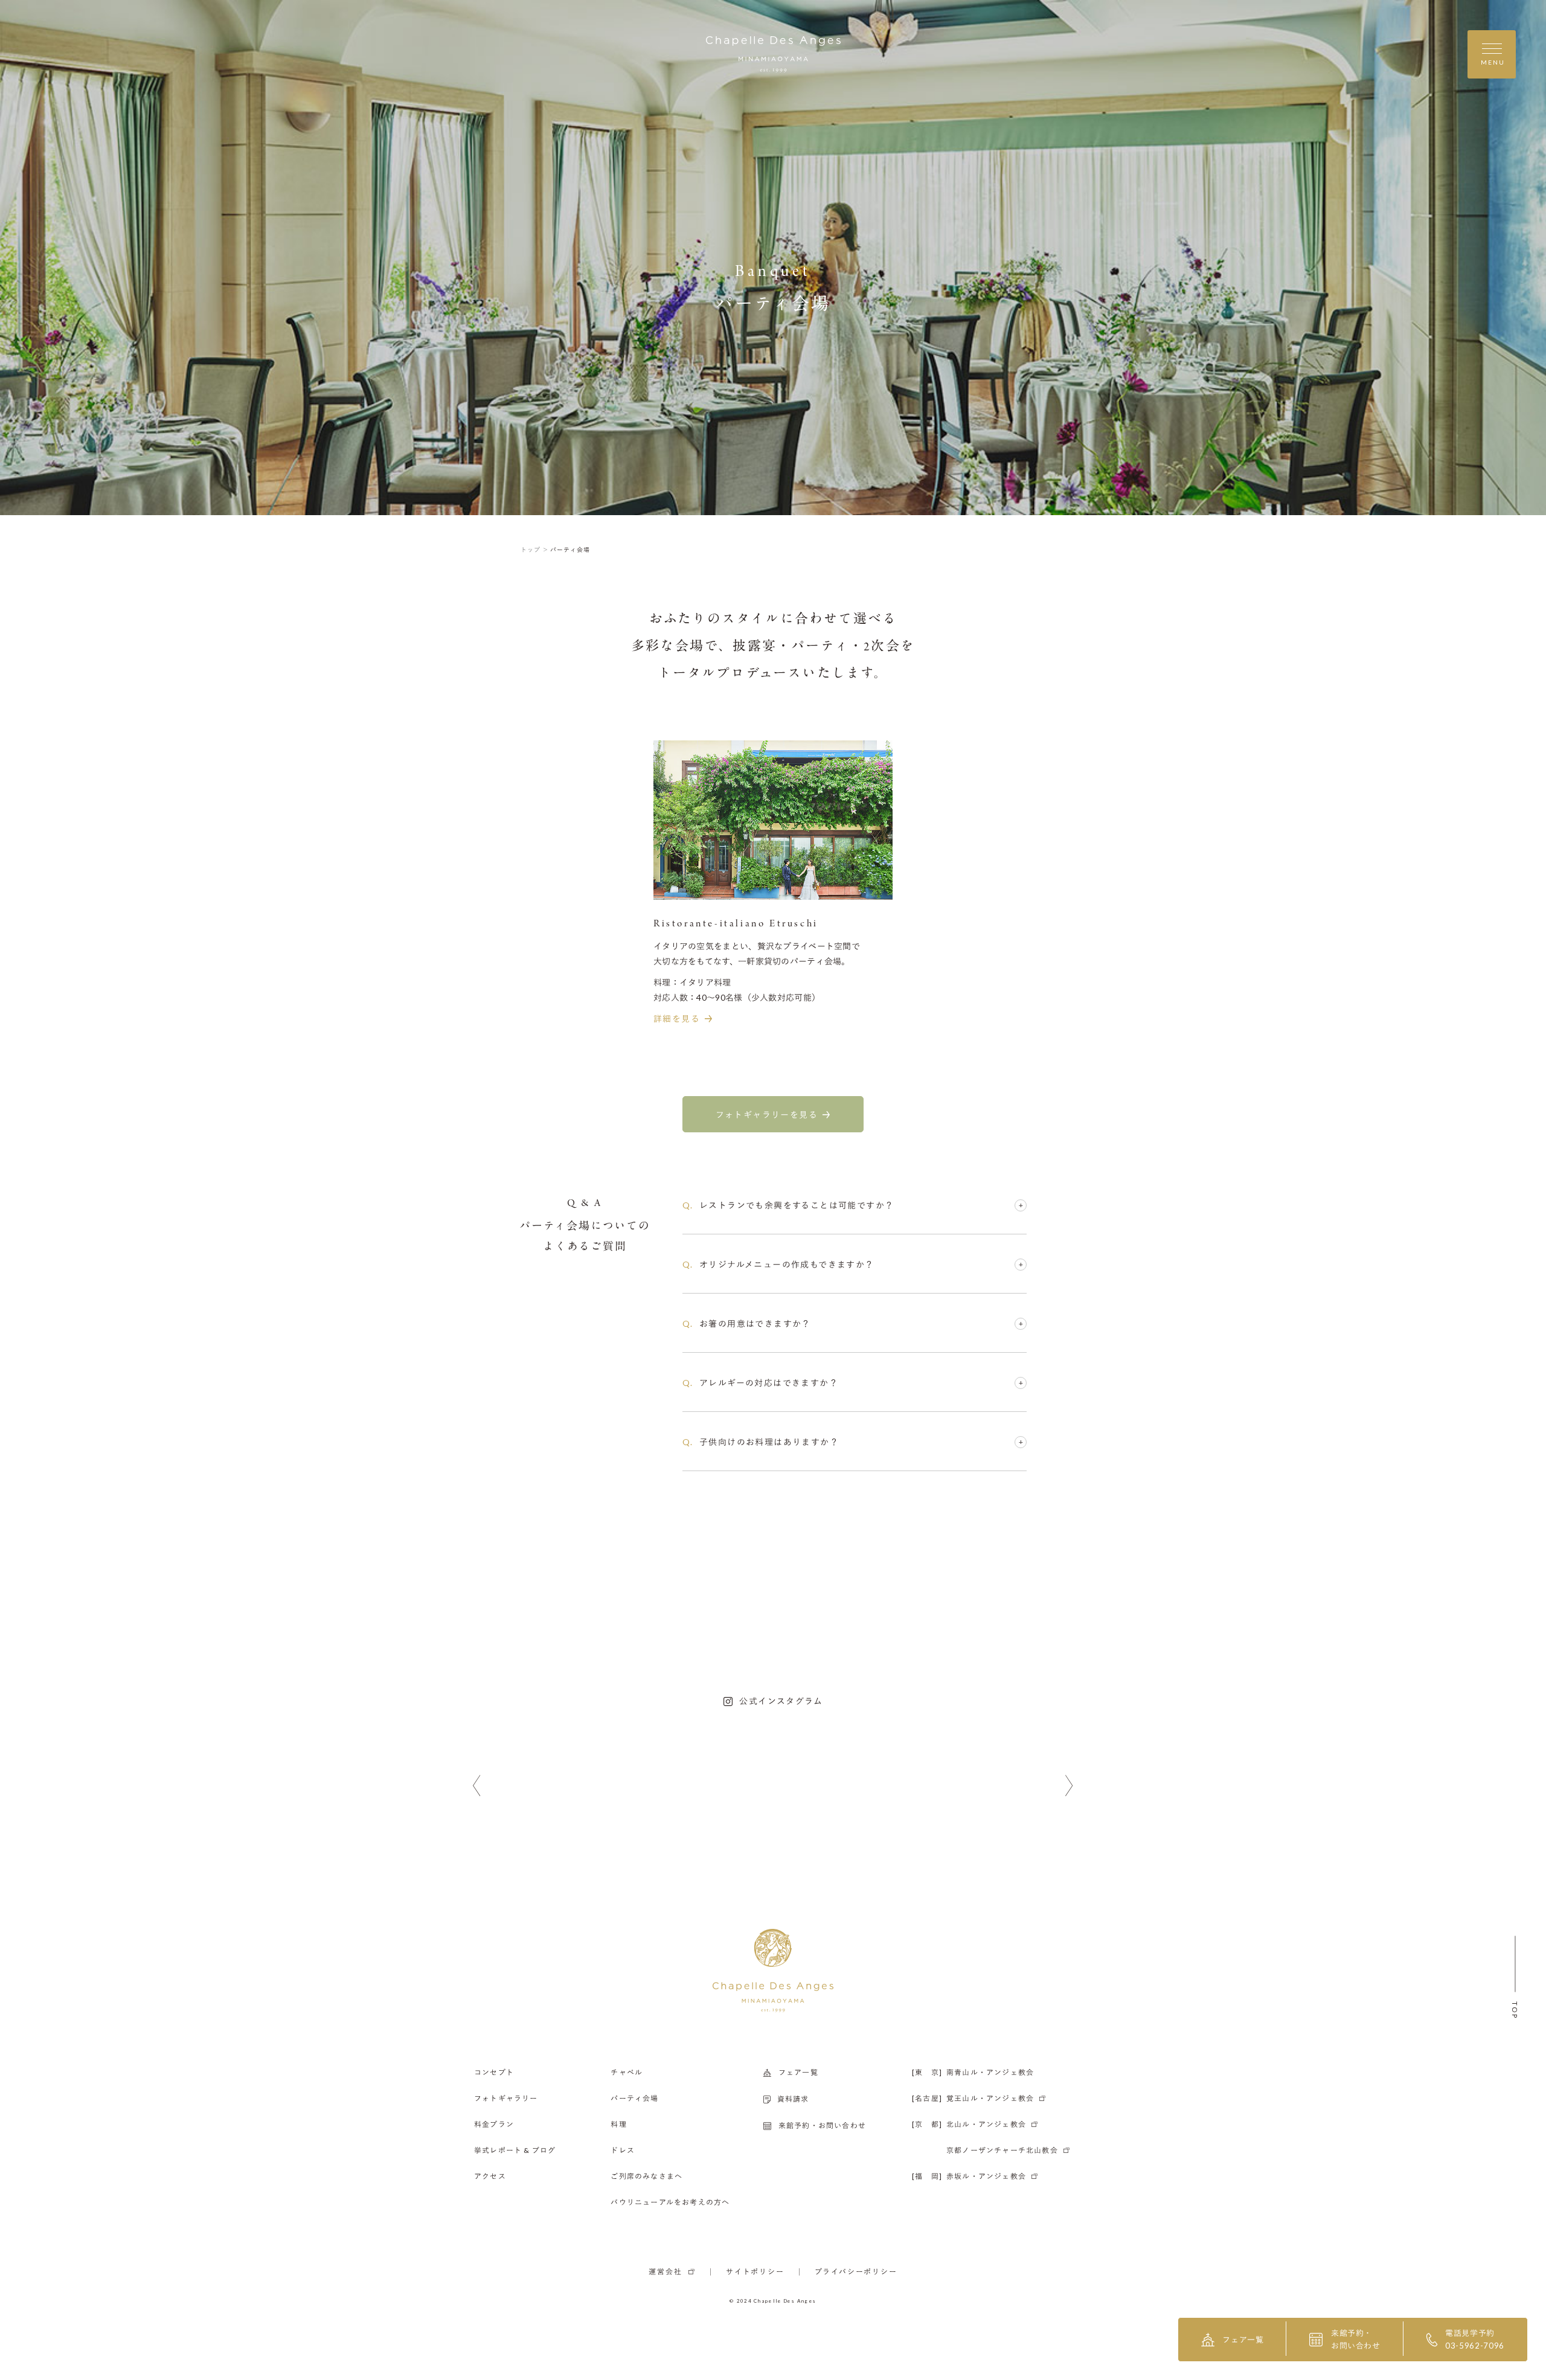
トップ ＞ (535, 550)
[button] (477, 1786)
